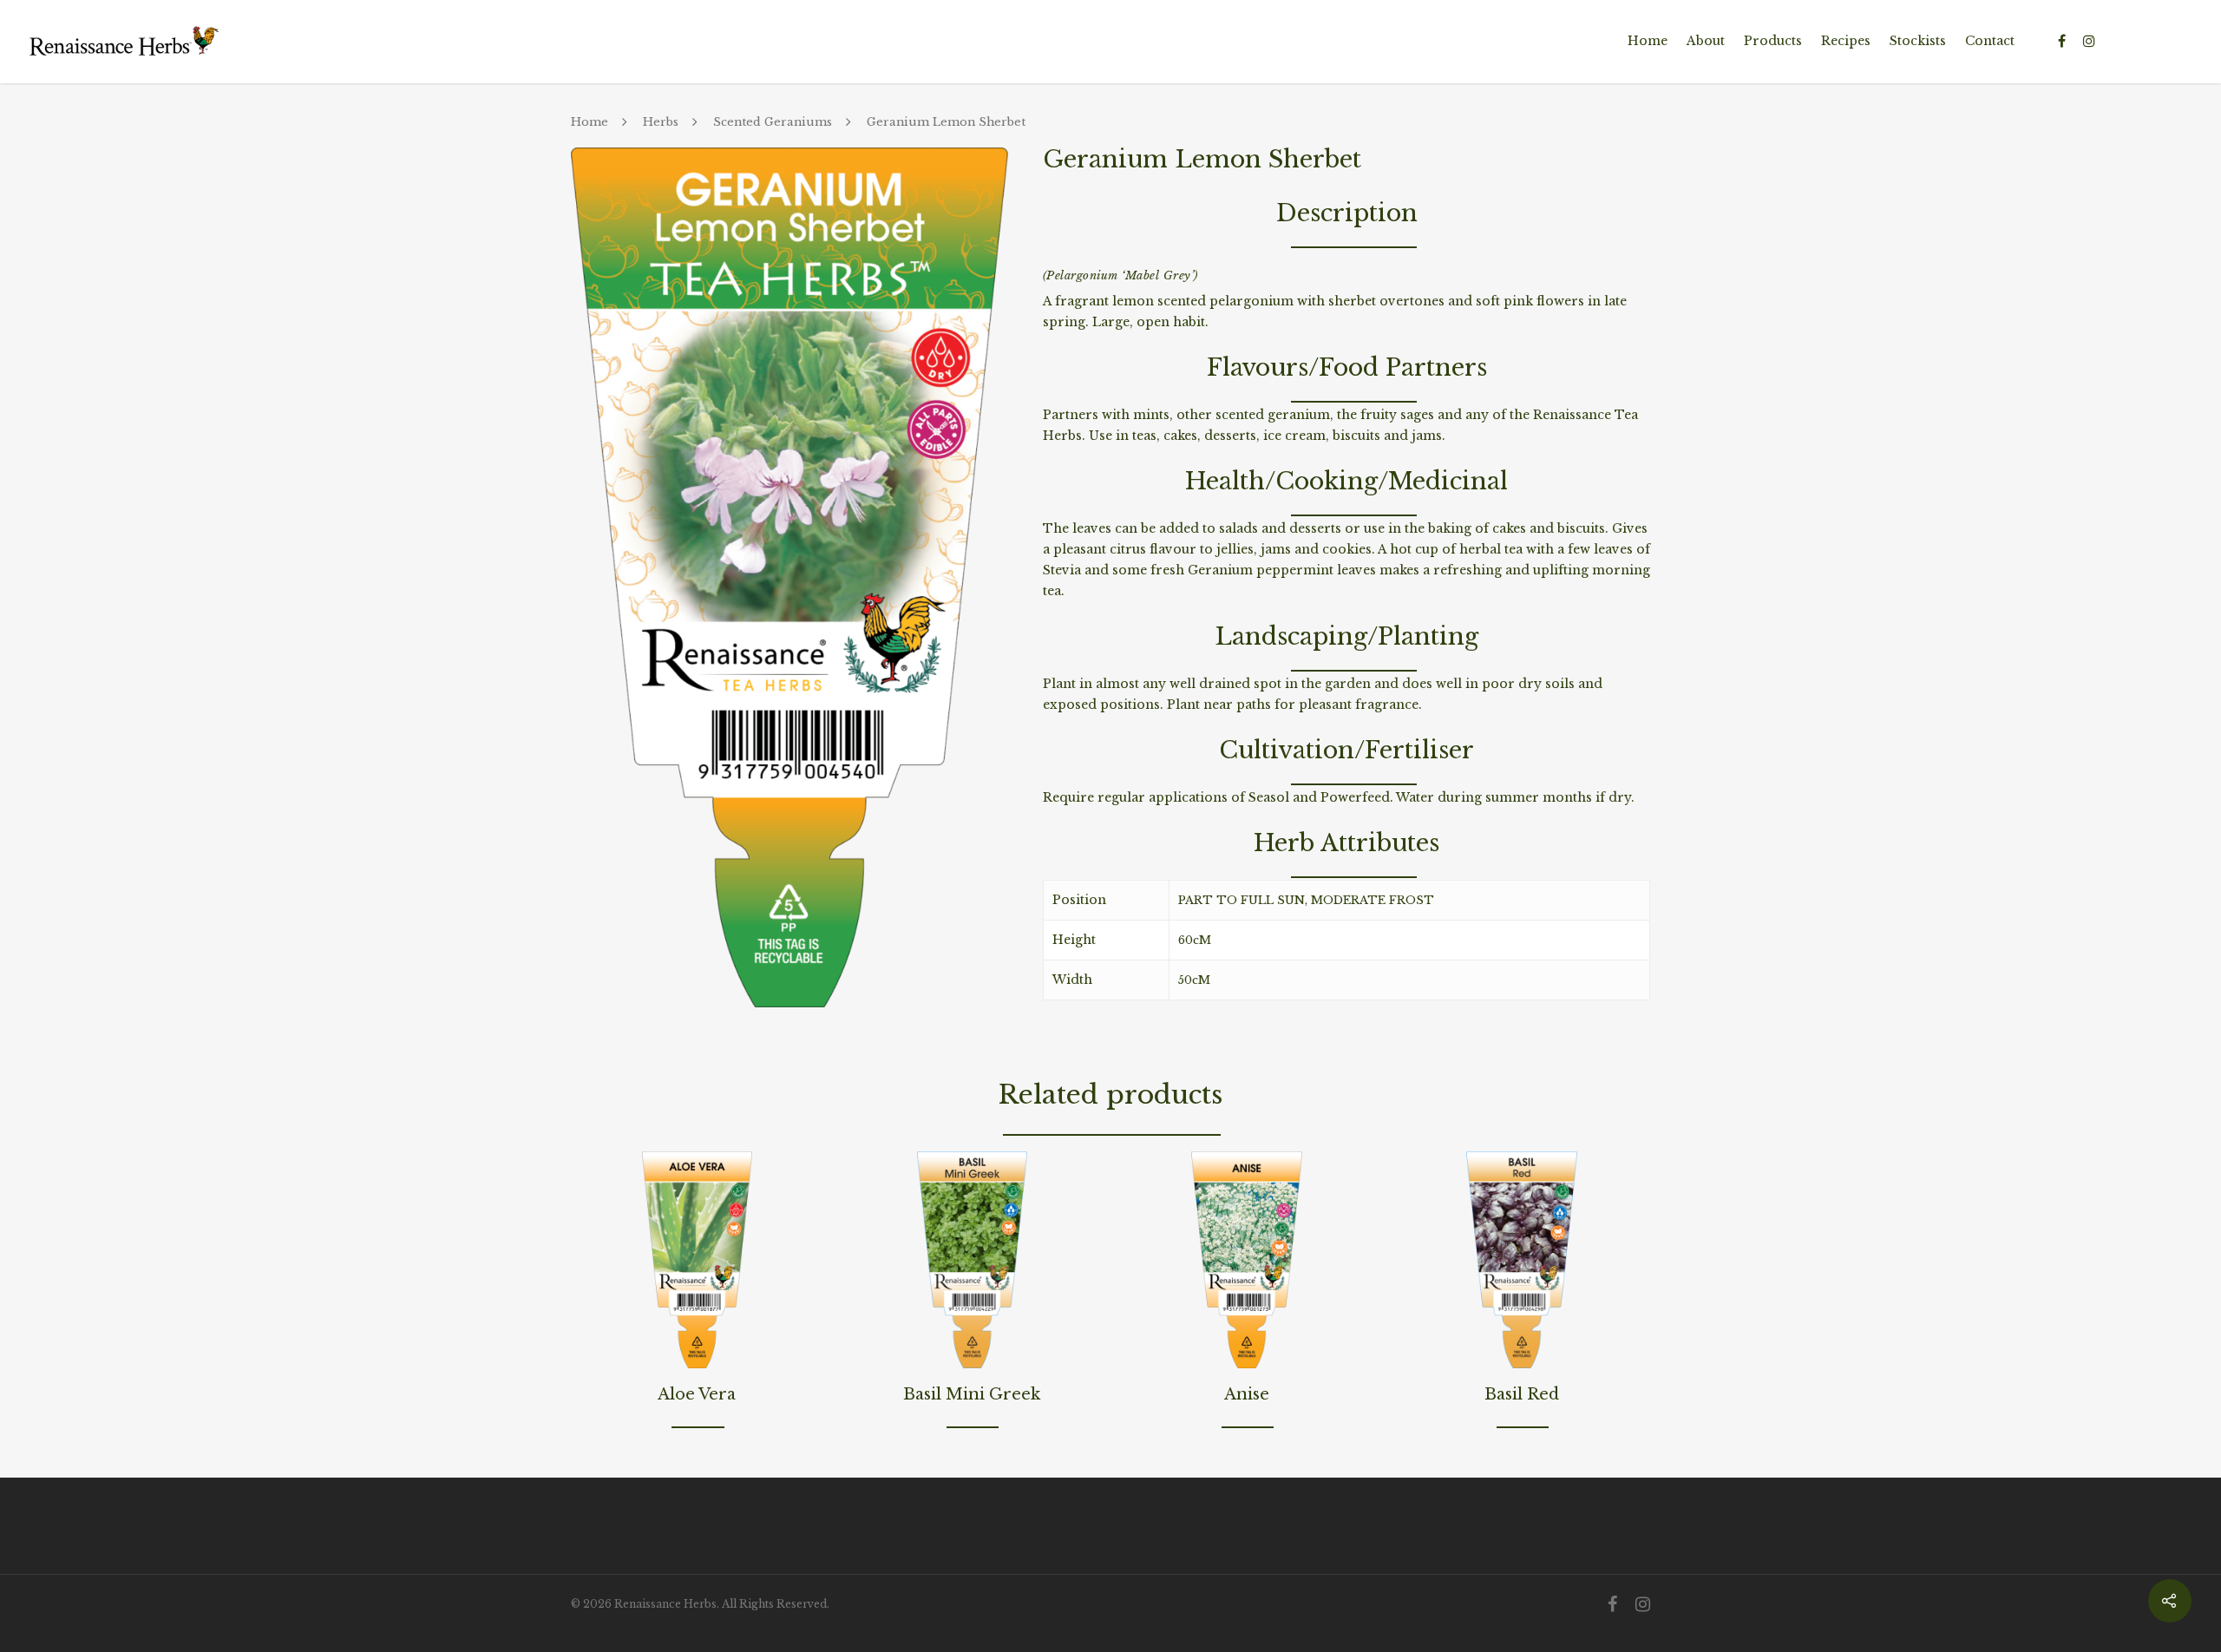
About (1706, 41)
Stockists (1918, 41)
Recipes (1846, 41)
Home (1648, 41)
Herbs (661, 122)
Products (1773, 41)
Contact (1990, 41)
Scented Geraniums (773, 122)
